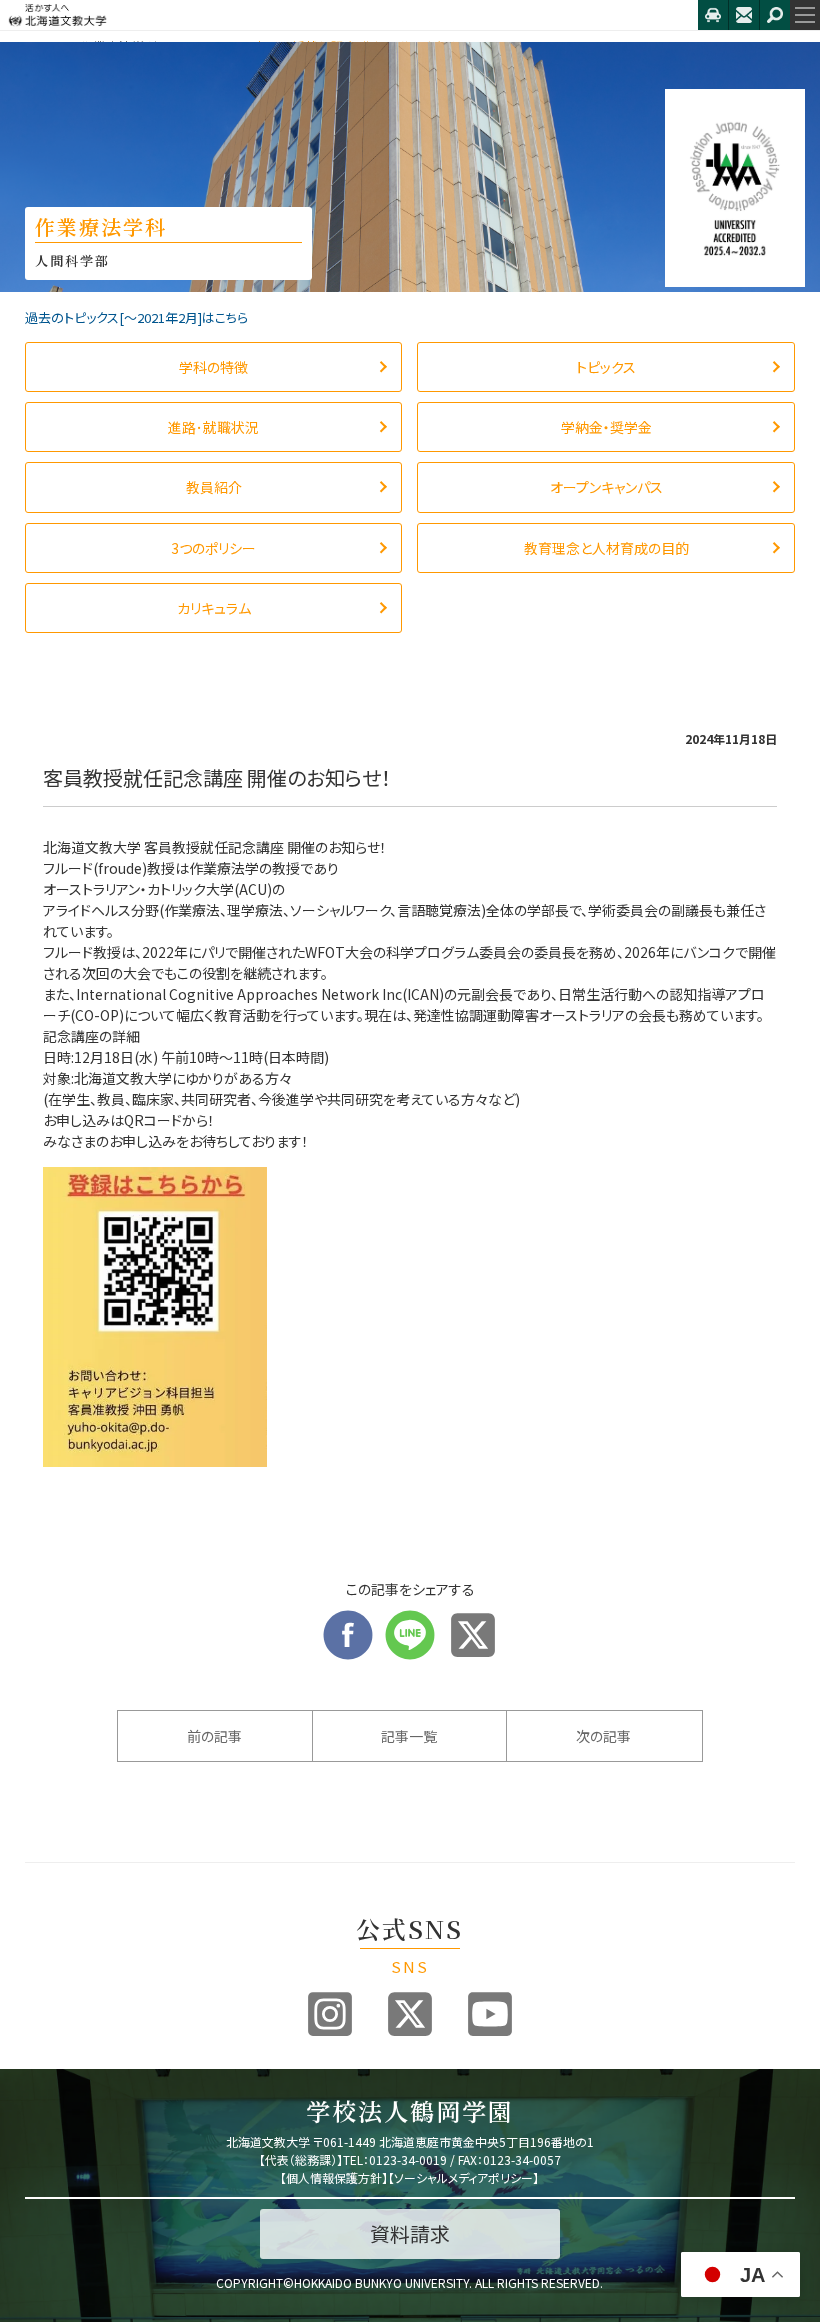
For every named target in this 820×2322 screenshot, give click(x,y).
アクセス (713, 15)
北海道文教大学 (349, 15)
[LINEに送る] (410, 1620)
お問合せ (744, 15)
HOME (42, 46)
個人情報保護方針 (334, 2177)
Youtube (490, 2014)
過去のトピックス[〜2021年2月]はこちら (136, 317)
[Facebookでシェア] (348, 1620)
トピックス (205, 46)
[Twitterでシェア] (473, 1620)
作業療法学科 (119, 46)
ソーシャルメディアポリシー (463, 2177)
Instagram (330, 2014)
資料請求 (410, 2233)
